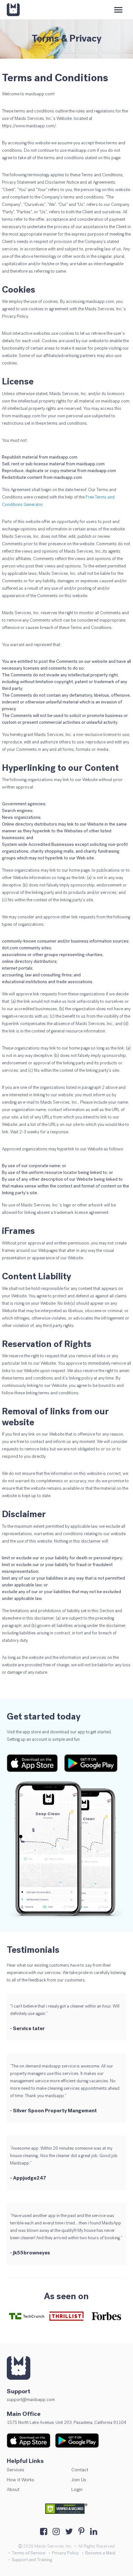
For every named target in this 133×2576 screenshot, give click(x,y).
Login (77, 2489)
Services (15, 2470)
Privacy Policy (65, 2553)
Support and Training (32, 2560)
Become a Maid (100, 2553)
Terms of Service (29, 2553)
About (13, 2489)
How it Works (20, 2480)
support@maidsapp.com (31, 2400)
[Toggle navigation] (118, 10)
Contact (80, 2470)
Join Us (79, 2480)
